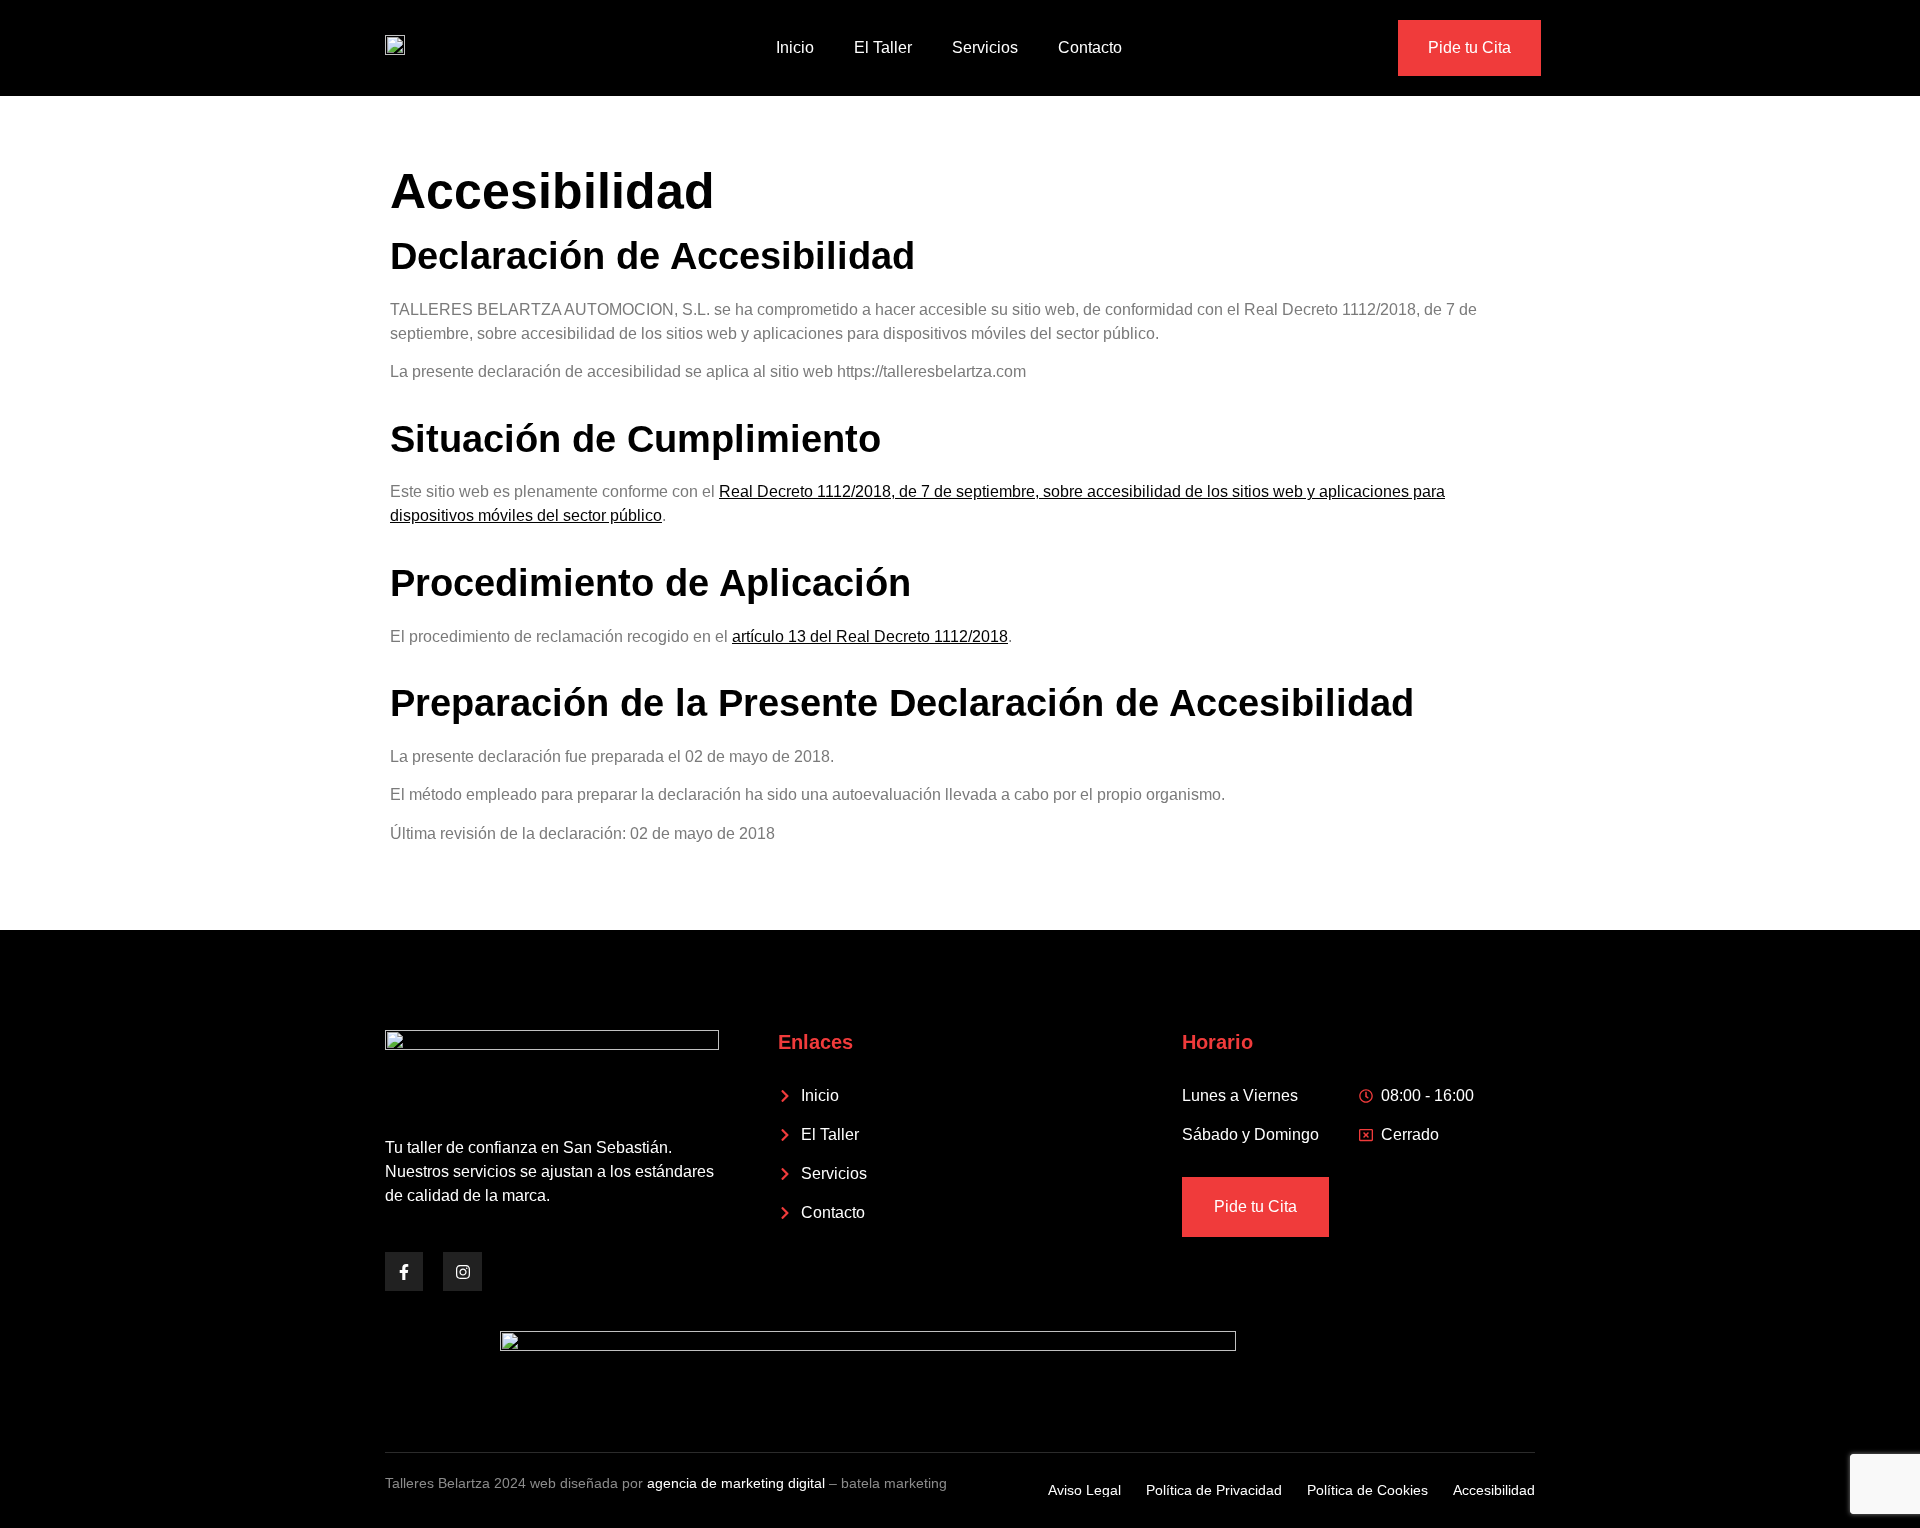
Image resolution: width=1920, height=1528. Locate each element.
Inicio (795, 47)
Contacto (1090, 47)
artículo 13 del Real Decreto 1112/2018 (870, 636)
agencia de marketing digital (736, 1483)
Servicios (985, 47)
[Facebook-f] (404, 1271)
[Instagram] (462, 1271)
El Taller (883, 47)
